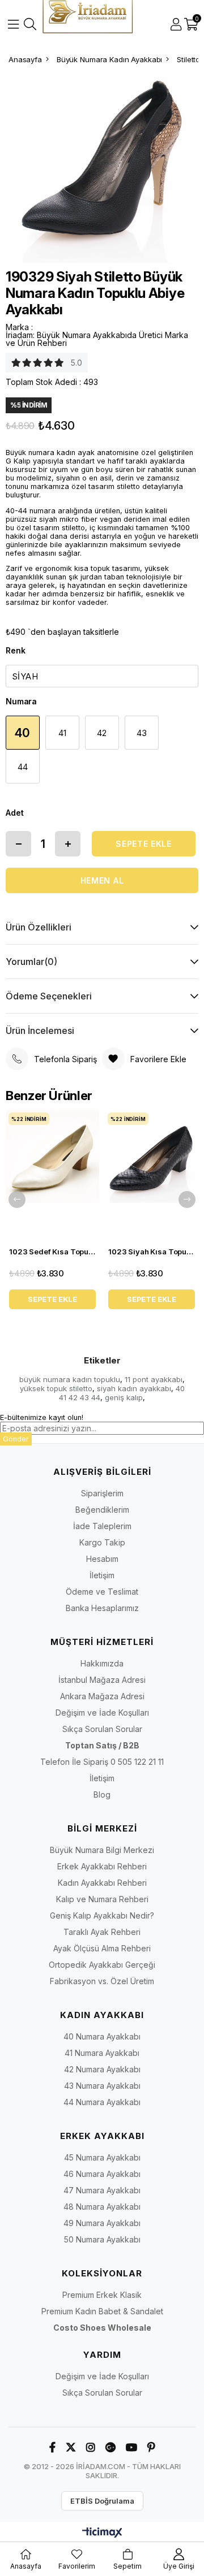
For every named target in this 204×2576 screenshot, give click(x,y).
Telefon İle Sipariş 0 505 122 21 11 (102, 1762)
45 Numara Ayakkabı (102, 2157)
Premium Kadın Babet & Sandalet (102, 2311)
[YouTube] (131, 2447)
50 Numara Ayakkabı (102, 2239)
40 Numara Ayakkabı (102, 2036)
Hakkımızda (102, 1663)
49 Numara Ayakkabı (102, 2223)
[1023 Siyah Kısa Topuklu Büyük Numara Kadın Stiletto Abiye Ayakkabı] (152, 1175)
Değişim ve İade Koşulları (102, 1713)
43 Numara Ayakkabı (102, 2086)
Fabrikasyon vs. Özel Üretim (102, 1981)
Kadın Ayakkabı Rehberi (102, 1883)
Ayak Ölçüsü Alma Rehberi (102, 1948)
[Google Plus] (110, 2447)
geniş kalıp (124, 1397)
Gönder (16, 1439)
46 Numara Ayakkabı (102, 2174)
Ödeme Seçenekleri (49, 996)
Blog (102, 1794)
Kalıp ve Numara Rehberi (102, 1899)
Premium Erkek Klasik (102, 2295)
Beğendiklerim (102, 1510)
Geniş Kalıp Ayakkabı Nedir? (102, 1915)
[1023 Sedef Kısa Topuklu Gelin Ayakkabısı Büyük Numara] (52, 1175)
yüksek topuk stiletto (56, 1388)
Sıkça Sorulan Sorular (102, 1729)
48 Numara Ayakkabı (102, 2207)
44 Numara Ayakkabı (102, 2102)
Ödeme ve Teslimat (102, 1592)
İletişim (102, 1575)
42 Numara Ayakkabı (102, 2069)
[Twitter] (71, 2447)
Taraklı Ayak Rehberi (102, 1932)
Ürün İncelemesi (40, 1031)
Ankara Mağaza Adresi (102, 1696)
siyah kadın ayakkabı (134, 1388)
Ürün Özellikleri (39, 927)
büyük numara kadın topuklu (70, 1379)
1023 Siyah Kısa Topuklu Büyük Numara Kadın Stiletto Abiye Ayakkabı (152, 1252)
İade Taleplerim (102, 1526)
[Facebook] (52, 2447)
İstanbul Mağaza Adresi (102, 1680)
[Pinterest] (151, 2447)
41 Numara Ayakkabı (102, 2053)
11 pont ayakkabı (154, 1379)
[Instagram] (91, 2447)
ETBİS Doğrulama (102, 2501)
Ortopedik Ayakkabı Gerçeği (102, 1965)
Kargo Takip (102, 1542)
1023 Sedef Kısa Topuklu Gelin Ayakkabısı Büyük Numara (52, 1252)
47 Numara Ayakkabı (102, 2190)
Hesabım (102, 1559)
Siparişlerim (102, 1493)
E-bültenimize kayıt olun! (42, 1417)
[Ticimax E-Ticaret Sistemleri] (102, 2533)
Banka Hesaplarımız (102, 1608)
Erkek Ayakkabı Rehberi (102, 1866)
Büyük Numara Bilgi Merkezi (102, 1850)
